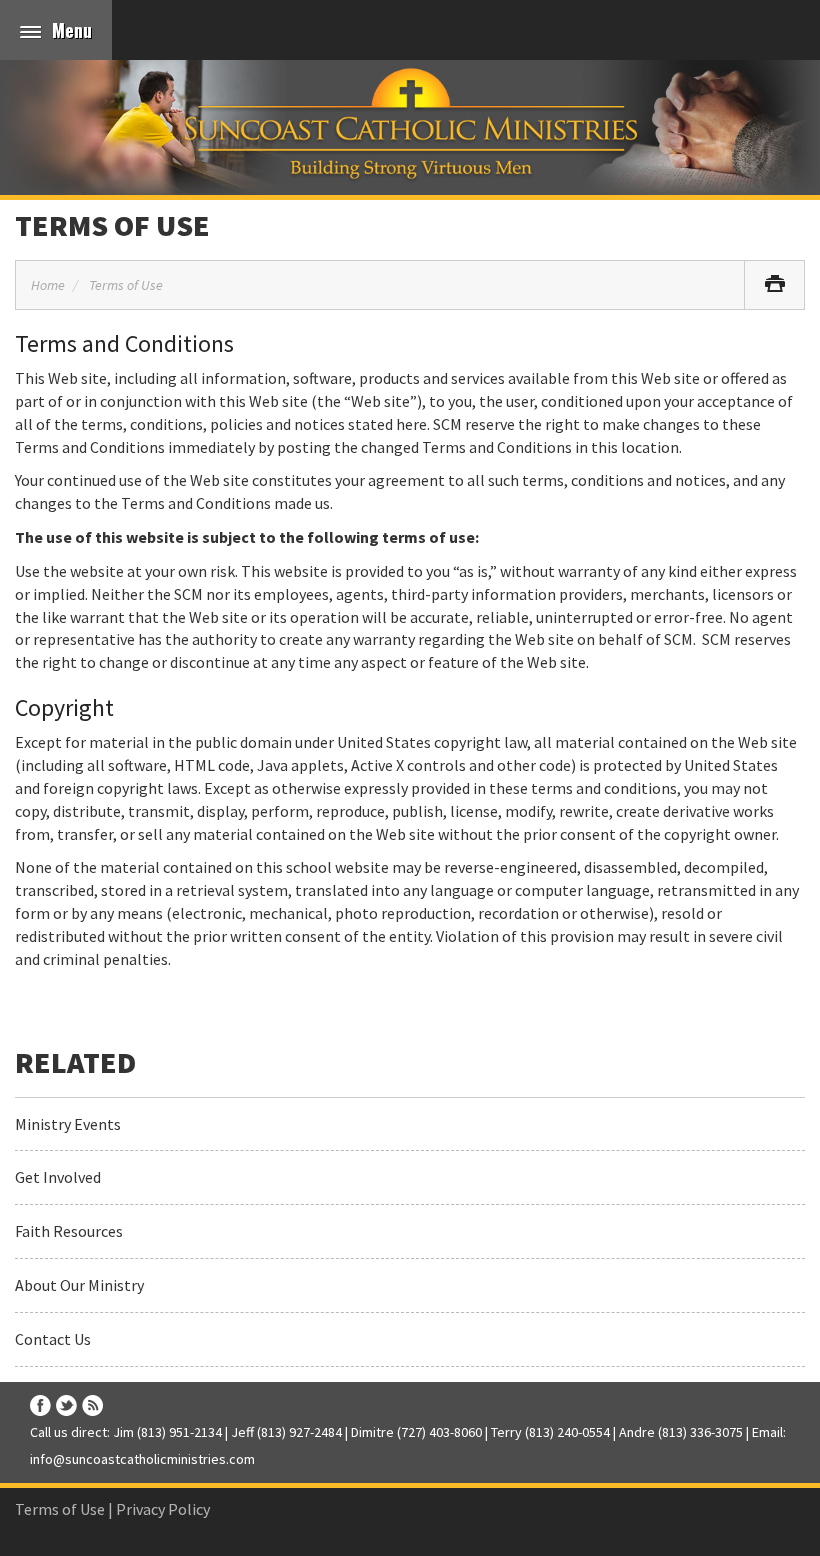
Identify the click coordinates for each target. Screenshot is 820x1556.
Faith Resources (69, 1231)
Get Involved (58, 1177)
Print (774, 285)
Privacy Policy (163, 1509)
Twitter (66, 1405)
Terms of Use (112, 225)
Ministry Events (68, 1124)
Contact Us (53, 1339)
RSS (92, 1405)
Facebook (40, 1405)
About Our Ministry (79, 1285)
